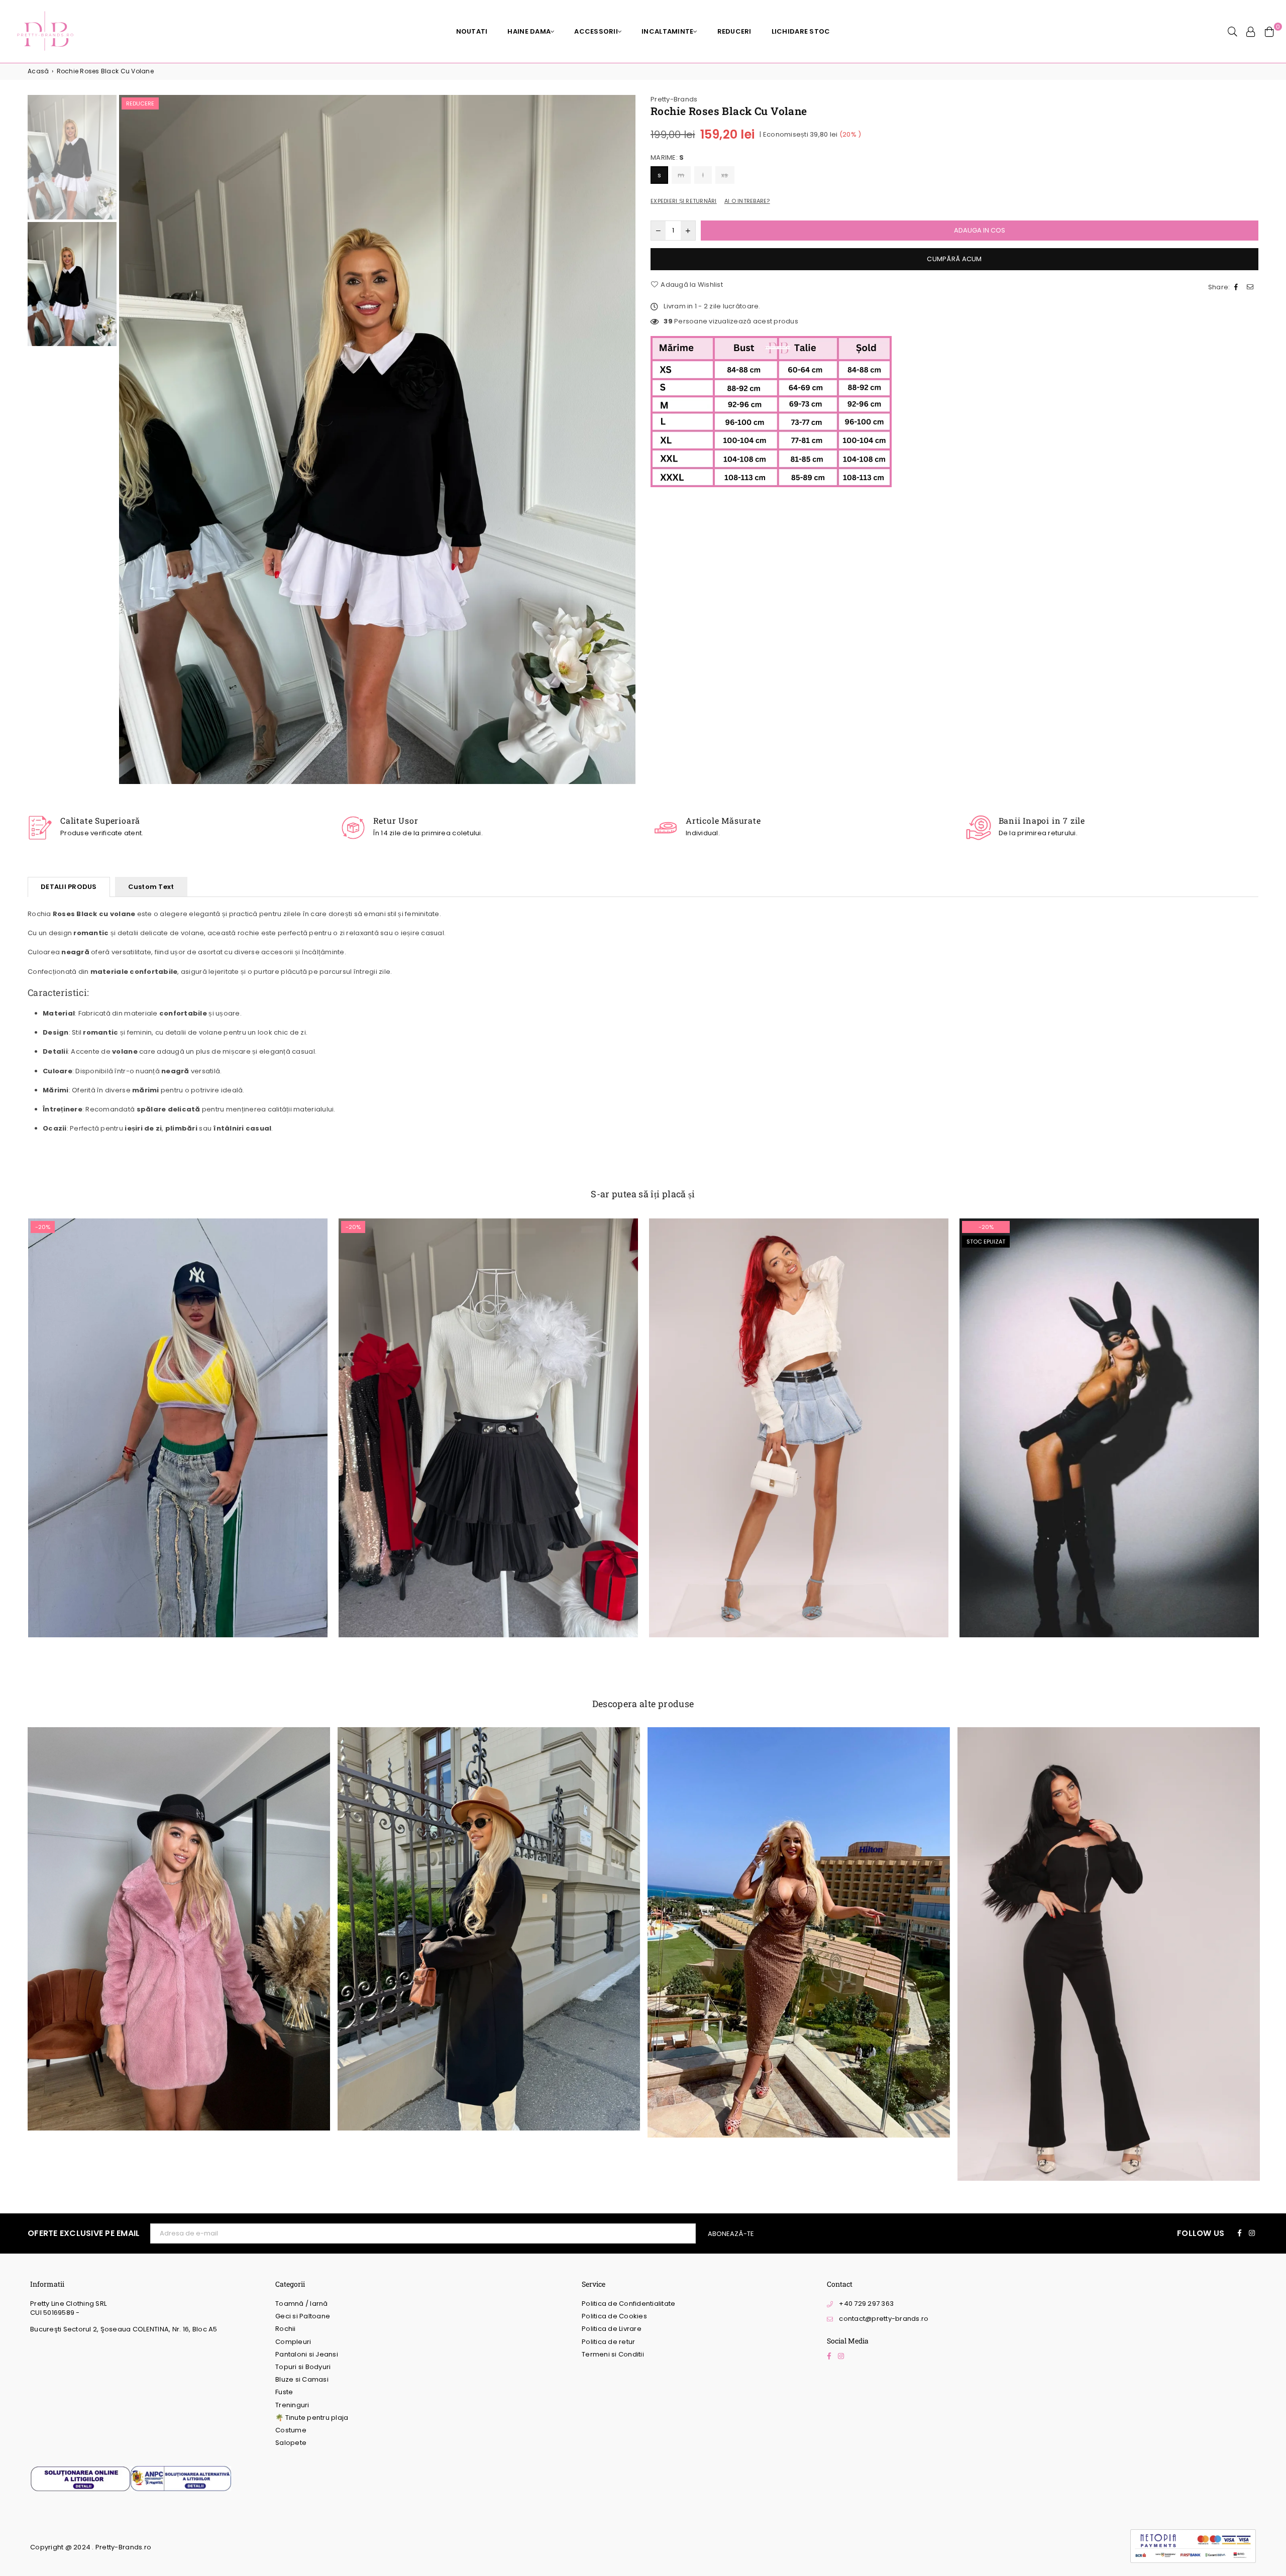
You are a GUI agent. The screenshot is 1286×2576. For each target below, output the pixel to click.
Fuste (284, 2392)
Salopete (291, 2443)
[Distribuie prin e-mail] (1251, 287)
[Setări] (1251, 32)
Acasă (38, 71)
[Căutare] (1233, 32)
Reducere (140, 103)
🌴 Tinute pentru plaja (312, 2418)
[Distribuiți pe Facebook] (1237, 287)
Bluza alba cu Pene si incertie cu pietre (488, 1406)
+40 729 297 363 (866, 2304)
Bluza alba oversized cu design (799, 1406)
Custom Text (151, 887)
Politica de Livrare (612, 2329)
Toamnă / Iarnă (302, 2304)
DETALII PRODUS (69, 887)
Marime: (667, 158)
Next (627, 441)
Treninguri (292, 2405)
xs (725, 175)
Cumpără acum (954, 259)
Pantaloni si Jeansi (307, 2354)
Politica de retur (608, 2342)
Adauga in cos (178, 1435)
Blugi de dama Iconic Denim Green (178, 1406)
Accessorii (596, 31)
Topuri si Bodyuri (303, 2367)
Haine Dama (529, 31)
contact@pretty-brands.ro (884, 2319)
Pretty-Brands (674, 99)
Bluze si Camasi (302, 2379)
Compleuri (293, 2342)
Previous (128, 441)
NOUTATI (472, 31)
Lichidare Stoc (801, 31)
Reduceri (734, 31)
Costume (291, 2430)
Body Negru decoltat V (1109, 1415)
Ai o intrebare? (747, 201)
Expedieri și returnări (684, 201)
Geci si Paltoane (303, 2316)
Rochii (286, 2329)
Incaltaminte (667, 31)
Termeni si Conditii (613, 2354)
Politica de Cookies (614, 2316)
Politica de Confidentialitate (629, 2304)
